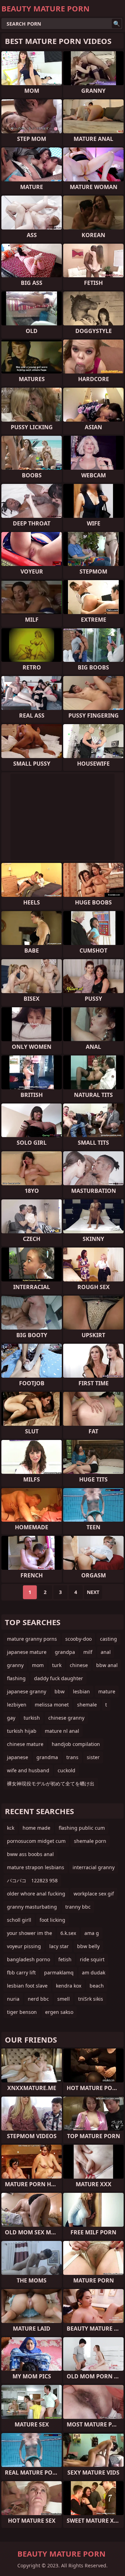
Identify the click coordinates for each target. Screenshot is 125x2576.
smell (64, 1999)
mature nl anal (62, 1731)
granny (15, 1665)
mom (38, 1665)
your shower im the (30, 1933)
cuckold (66, 1770)
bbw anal (107, 1665)
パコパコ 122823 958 (32, 1880)
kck (11, 1828)
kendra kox (69, 1986)
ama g (92, 1933)
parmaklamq (59, 1972)
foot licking (52, 1920)
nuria (13, 1999)
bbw (60, 1691)
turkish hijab (22, 1731)
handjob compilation (76, 1744)
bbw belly (88, 1946)
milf (88, 1652)
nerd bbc (38, 1999)
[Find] (117, 24)
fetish (65, 1959)
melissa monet (52, 1705)
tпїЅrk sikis (91, 1999)
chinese (79, 1665)
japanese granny (27, 1691)
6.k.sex (68, 1933)
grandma (47, 1757)
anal (106, 1652)
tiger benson (22, 2012)
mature (107, 1691)
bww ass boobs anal (30, 1854)
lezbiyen (17, 1705)
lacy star (59, 1946)
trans (72, 1757)
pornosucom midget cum (36, 1841)
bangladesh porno (28, 1959)
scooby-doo (78, 1639)
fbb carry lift (21, 1972)
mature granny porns (32, 1639)
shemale (87, 1705)
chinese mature (25, 1744)
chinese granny (66, 1718)
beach (97, 1986)
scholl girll (19, 1920)
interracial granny (94, 1867)
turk (57, 1665)
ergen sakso (59, 2012)
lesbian (81, 1691)
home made (36, 1828)
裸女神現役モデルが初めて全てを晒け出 (51, 1784)
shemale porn (90, 1841)
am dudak (94, 1972)
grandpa (65, 1652)
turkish (32, 1718)
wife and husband (28, 1770)
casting (109, 1639)
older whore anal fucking (36, 1894)
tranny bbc (78, 1907)
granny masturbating (32, 1907)
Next (93, 1592)
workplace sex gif (94, 1894)
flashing (16, 1678)
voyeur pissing (24, 1946)
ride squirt (92, 1959)
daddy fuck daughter (59, 1678)
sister (93, 1757)
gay (11, 1718)
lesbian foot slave (27, 1986)
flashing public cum (82, 1828)
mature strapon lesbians (36, 1867)
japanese (18, 1757)
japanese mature (27, 1652)
